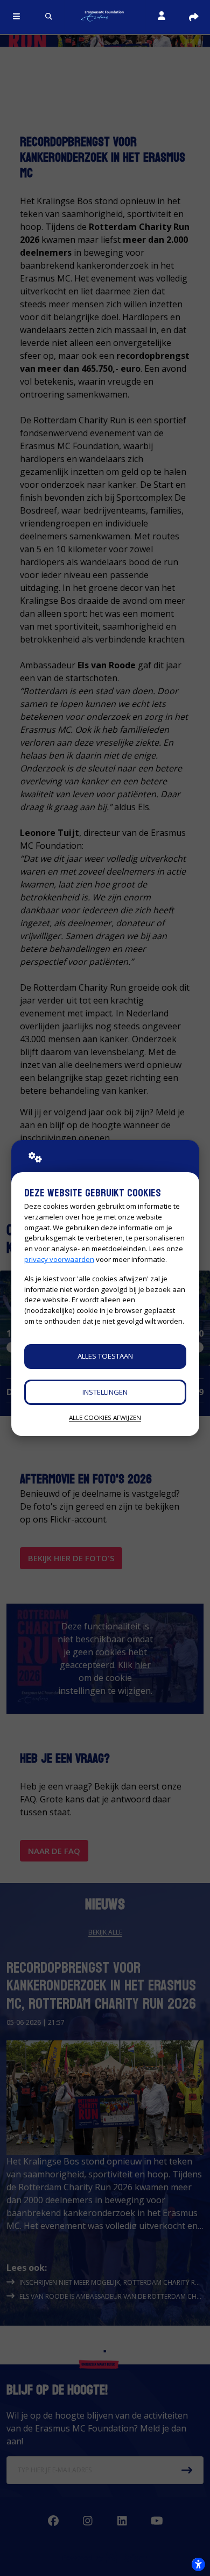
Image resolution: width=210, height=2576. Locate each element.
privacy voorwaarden (59, 1259)
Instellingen (105, 1392)
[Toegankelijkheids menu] (198, 2564)
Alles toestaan (105, 1356)
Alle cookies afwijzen (105, 1417)
